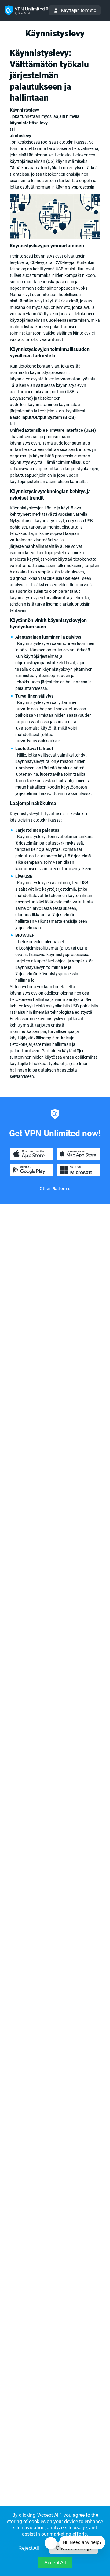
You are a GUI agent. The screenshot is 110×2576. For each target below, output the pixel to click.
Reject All (29, 2548)
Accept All (55, 2563)
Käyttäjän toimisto (79, 10)
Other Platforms (55, 1189)
